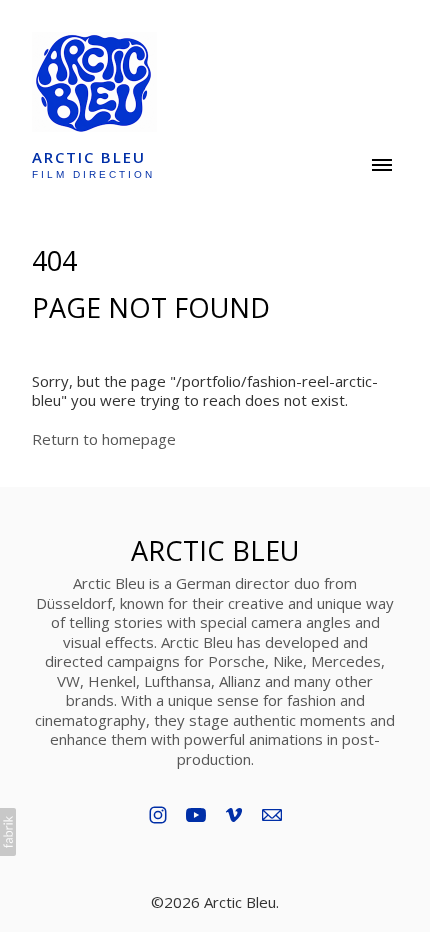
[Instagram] (158, 815)
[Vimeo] (234, 815)
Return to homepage (104, 439)
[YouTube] (196, 815)
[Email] (272, 815)
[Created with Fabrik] (8, 832)
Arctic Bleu (215, 550)
